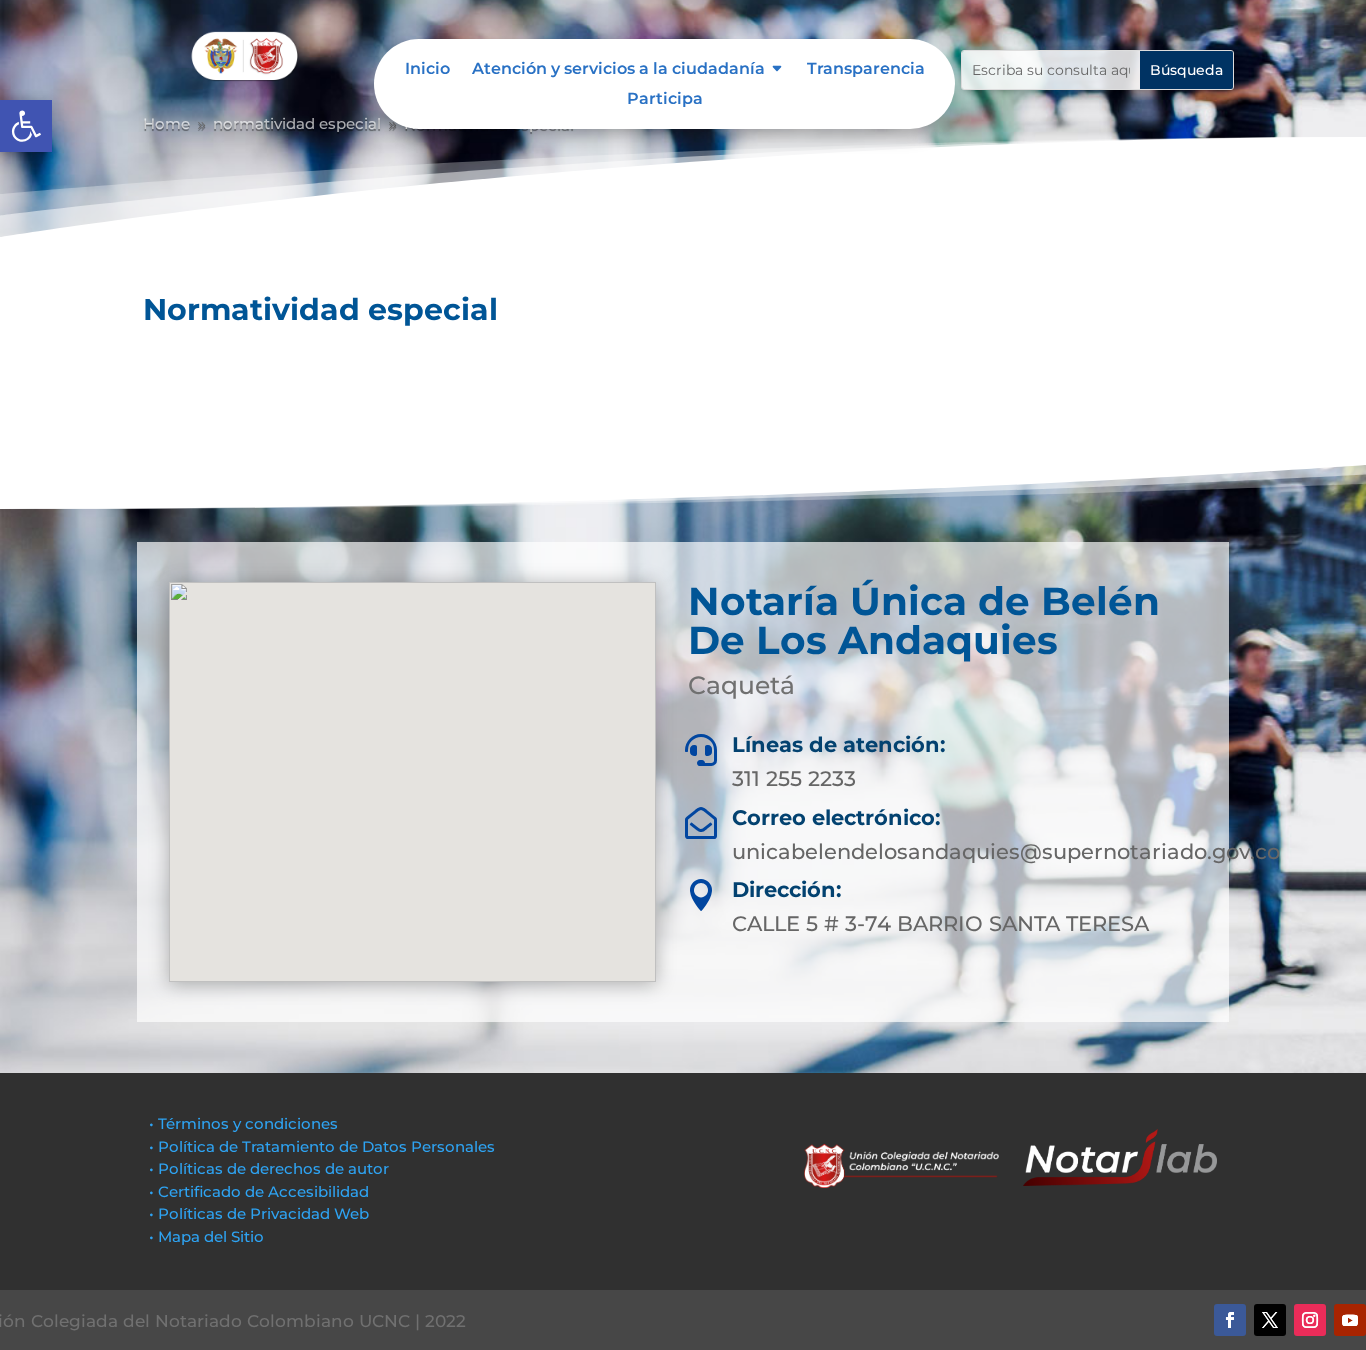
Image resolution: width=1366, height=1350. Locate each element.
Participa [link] (665, 100)
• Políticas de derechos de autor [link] (269, 1168)
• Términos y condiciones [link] (243, 1123)
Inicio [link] (427, 70)
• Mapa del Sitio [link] (208, 1236)
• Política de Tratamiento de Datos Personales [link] (322, 1146)
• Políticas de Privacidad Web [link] (259, 1213)
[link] (26, 126)
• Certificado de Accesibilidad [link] (259, 1191)
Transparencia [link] (866, 70)
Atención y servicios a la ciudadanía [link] (618, 70)
